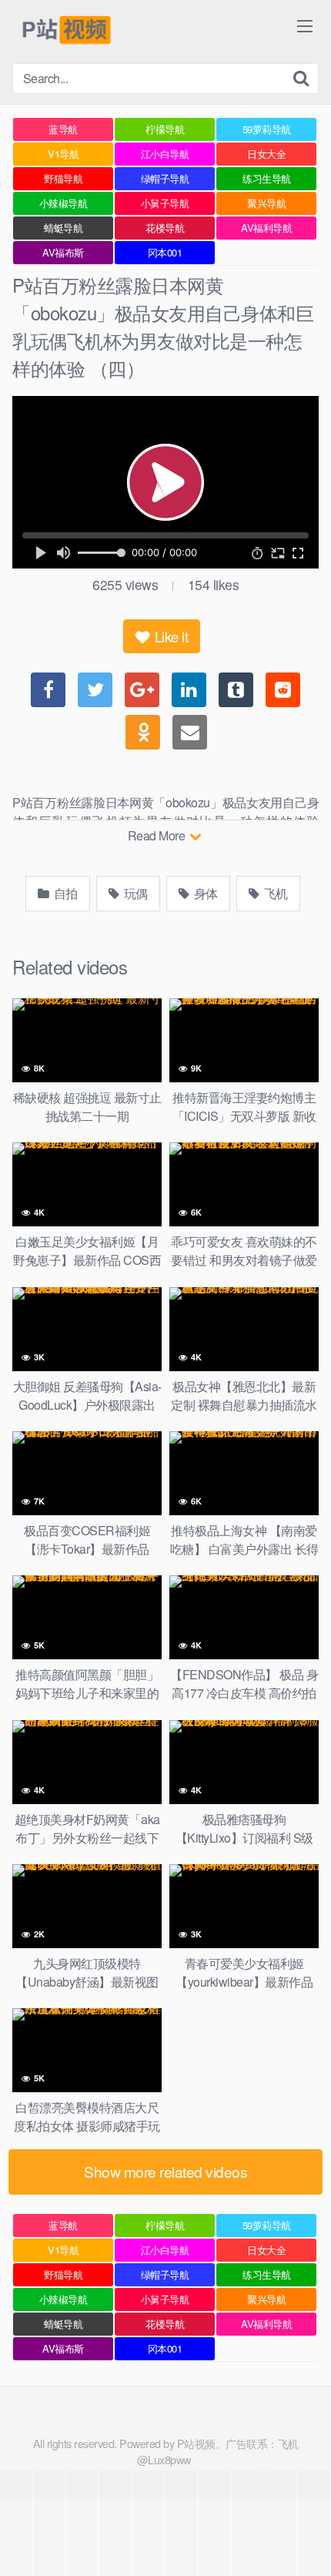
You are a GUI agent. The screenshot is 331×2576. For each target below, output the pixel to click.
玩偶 (134, 893)
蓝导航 (63, 129)
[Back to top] (304, 2542)
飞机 (274, 893)
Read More (158, 835)
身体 (204, 893)
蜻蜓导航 (63, 228)
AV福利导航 (266, 228)
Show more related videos (165, 2171)
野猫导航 (63, 178)
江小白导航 (165, 154)
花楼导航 (165, 228)
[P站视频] (65, 32)
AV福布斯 (63, 252)
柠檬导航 (165, 129)
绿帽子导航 (165, 178)
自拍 (64, 893)
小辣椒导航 (64, 203)
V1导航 (63, 154)
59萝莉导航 (267, 129)
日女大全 (266, 154)
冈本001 (165, 252)
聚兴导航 (266, 203)
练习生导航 (267, 178)
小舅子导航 (165, 203)
